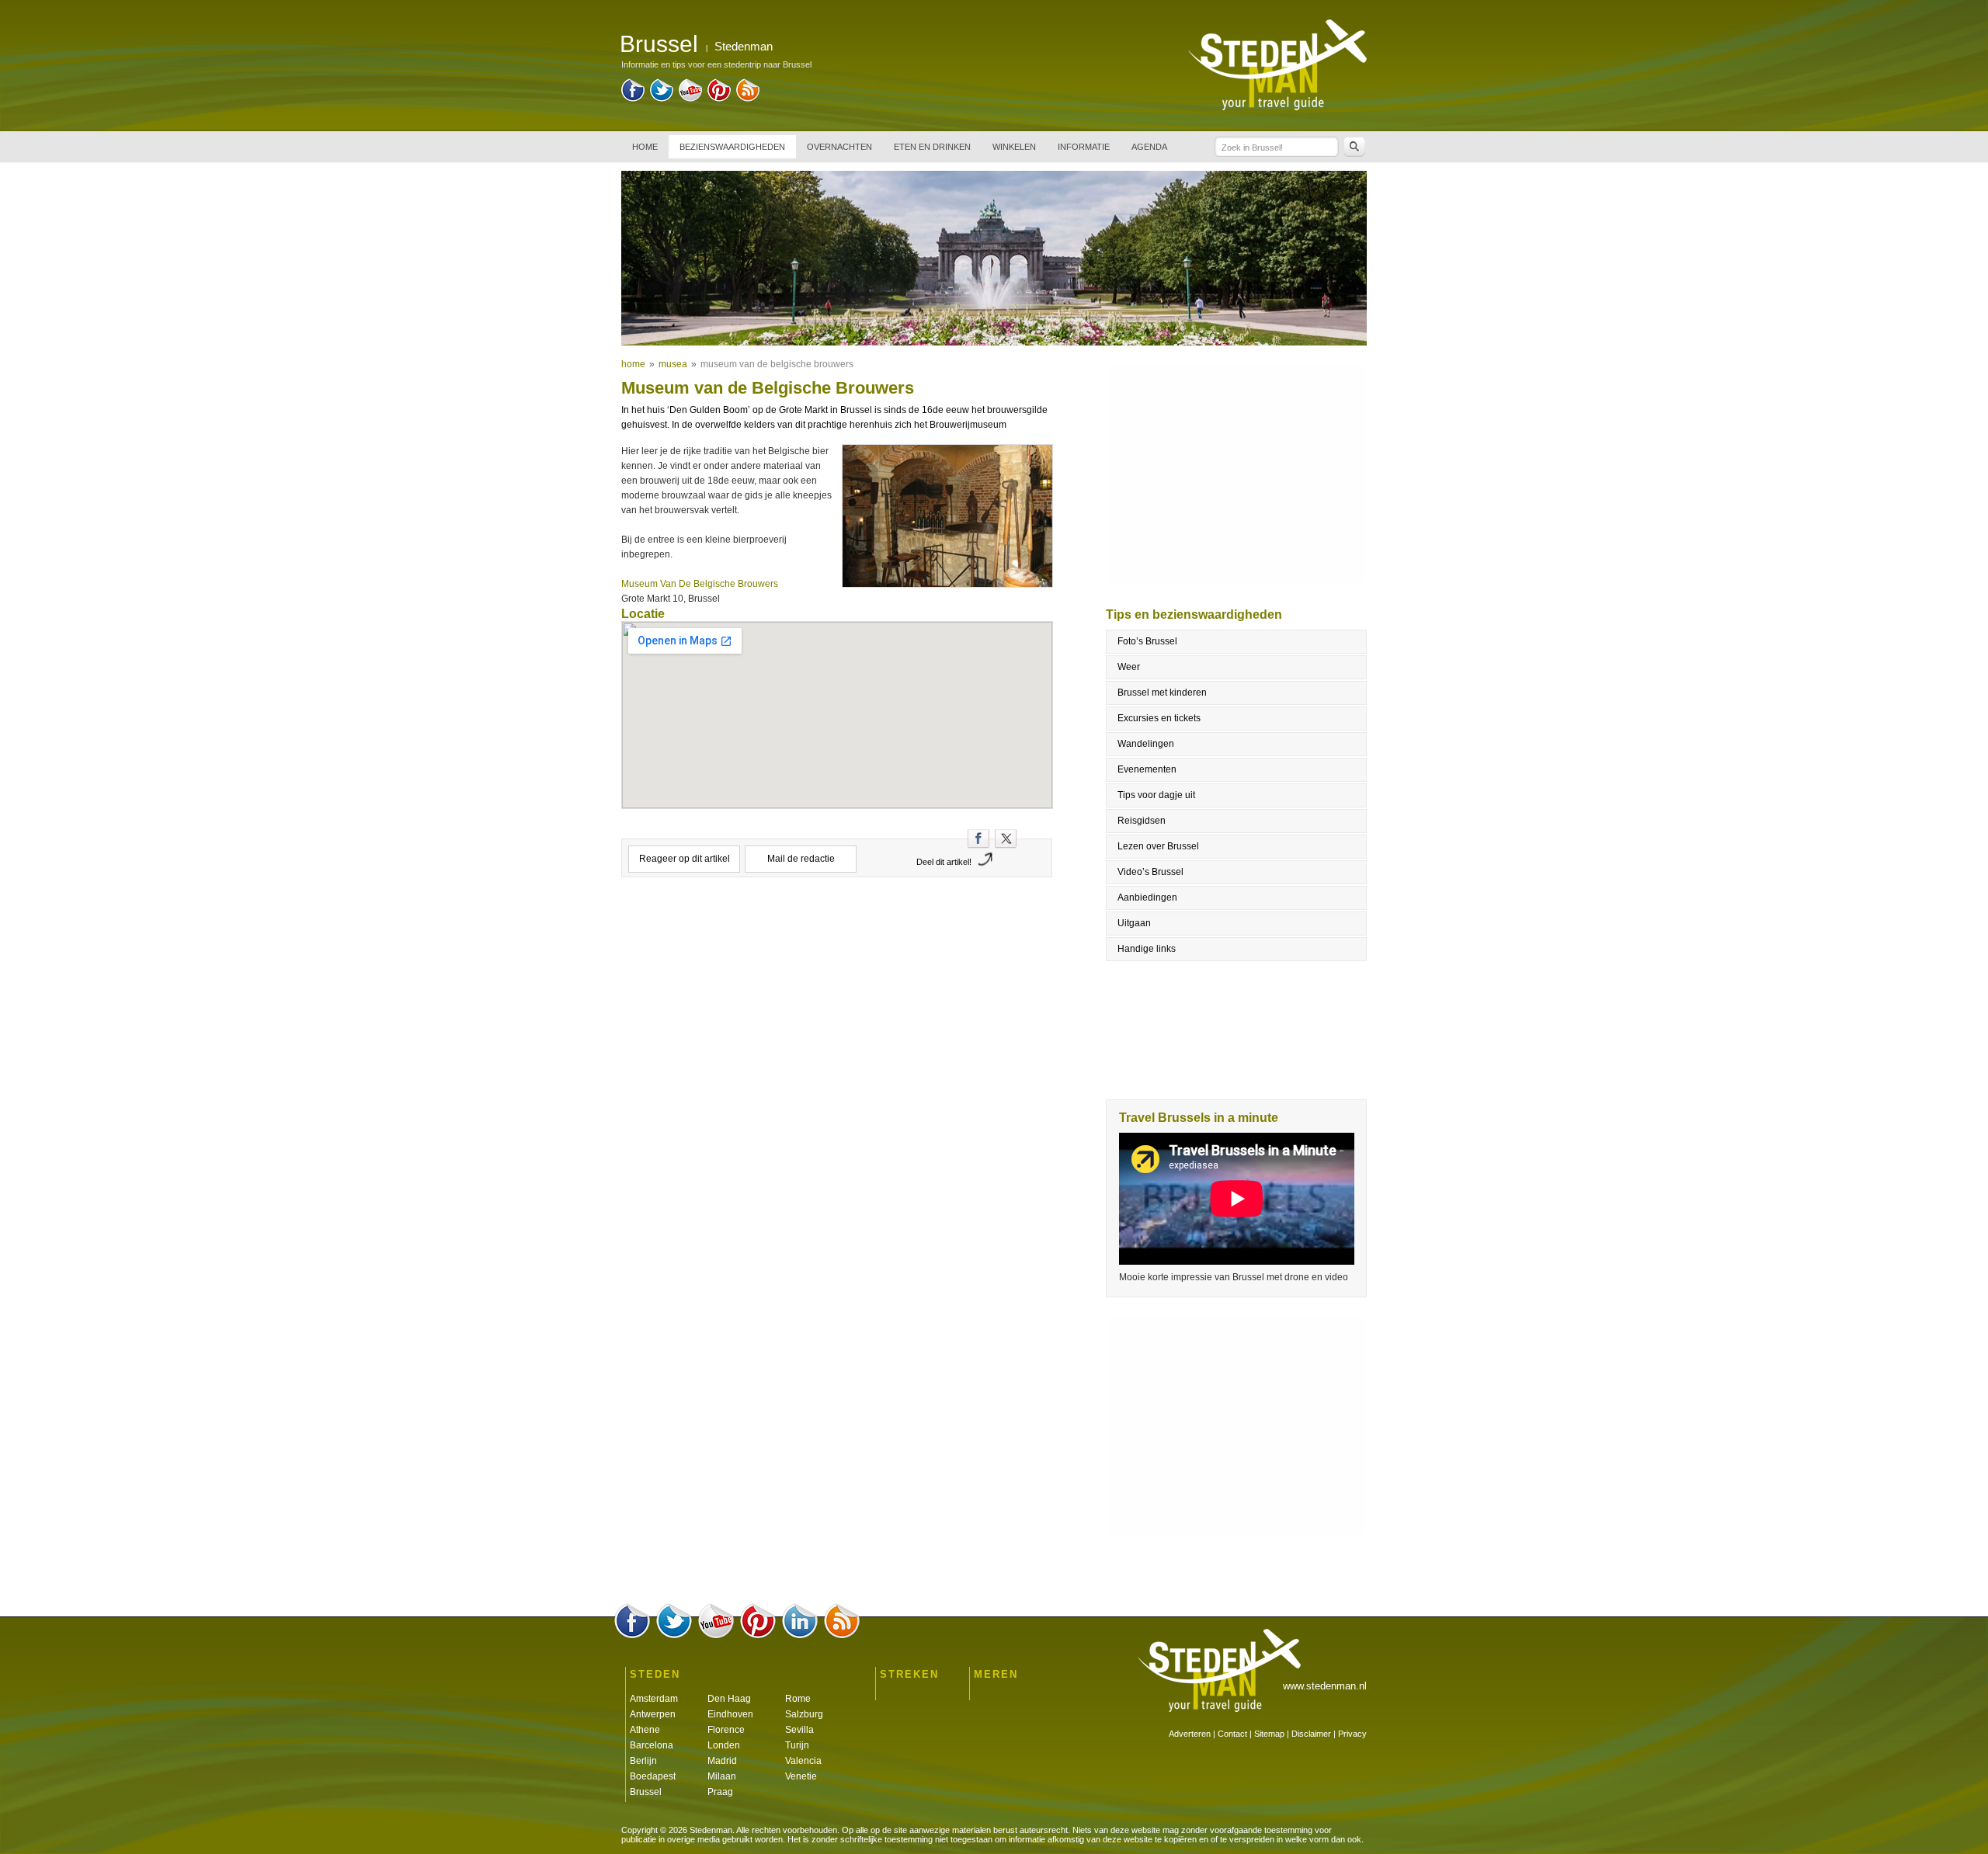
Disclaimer (1311, 1734)
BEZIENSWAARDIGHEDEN (732, 147)
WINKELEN (1014, 147)
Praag (720, 1792)
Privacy (1352, 1734)
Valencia (803, 1761)
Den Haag (729, 1699)
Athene (645, 1730)
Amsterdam (654, 1699)
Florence (726, 1730)
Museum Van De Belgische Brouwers (701, 584)
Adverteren (1190, 1734)
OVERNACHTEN (839, 147)
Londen (724, 1745)
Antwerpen (653, 1714)
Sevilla (799, 1730)
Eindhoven (730, 1714)
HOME (645, 147)
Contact (1232, 1734)
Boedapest (653, 1776)
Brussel (646, 1792)
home (633, 364)
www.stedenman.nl (1325, 1686)
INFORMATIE (1084, 147)
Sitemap (1269, 1734)
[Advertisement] (837, 955)
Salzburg (804, 1714)
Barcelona (652, 1745)
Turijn (797, 1745)
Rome (798, 1699)
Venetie (801, 1776)
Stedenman (744, 46)
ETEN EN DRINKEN (932, 147)
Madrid (722, 1761)
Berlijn (643, 1761)
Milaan (722, 1776)
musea (673, 364)
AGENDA (1149, 147)
